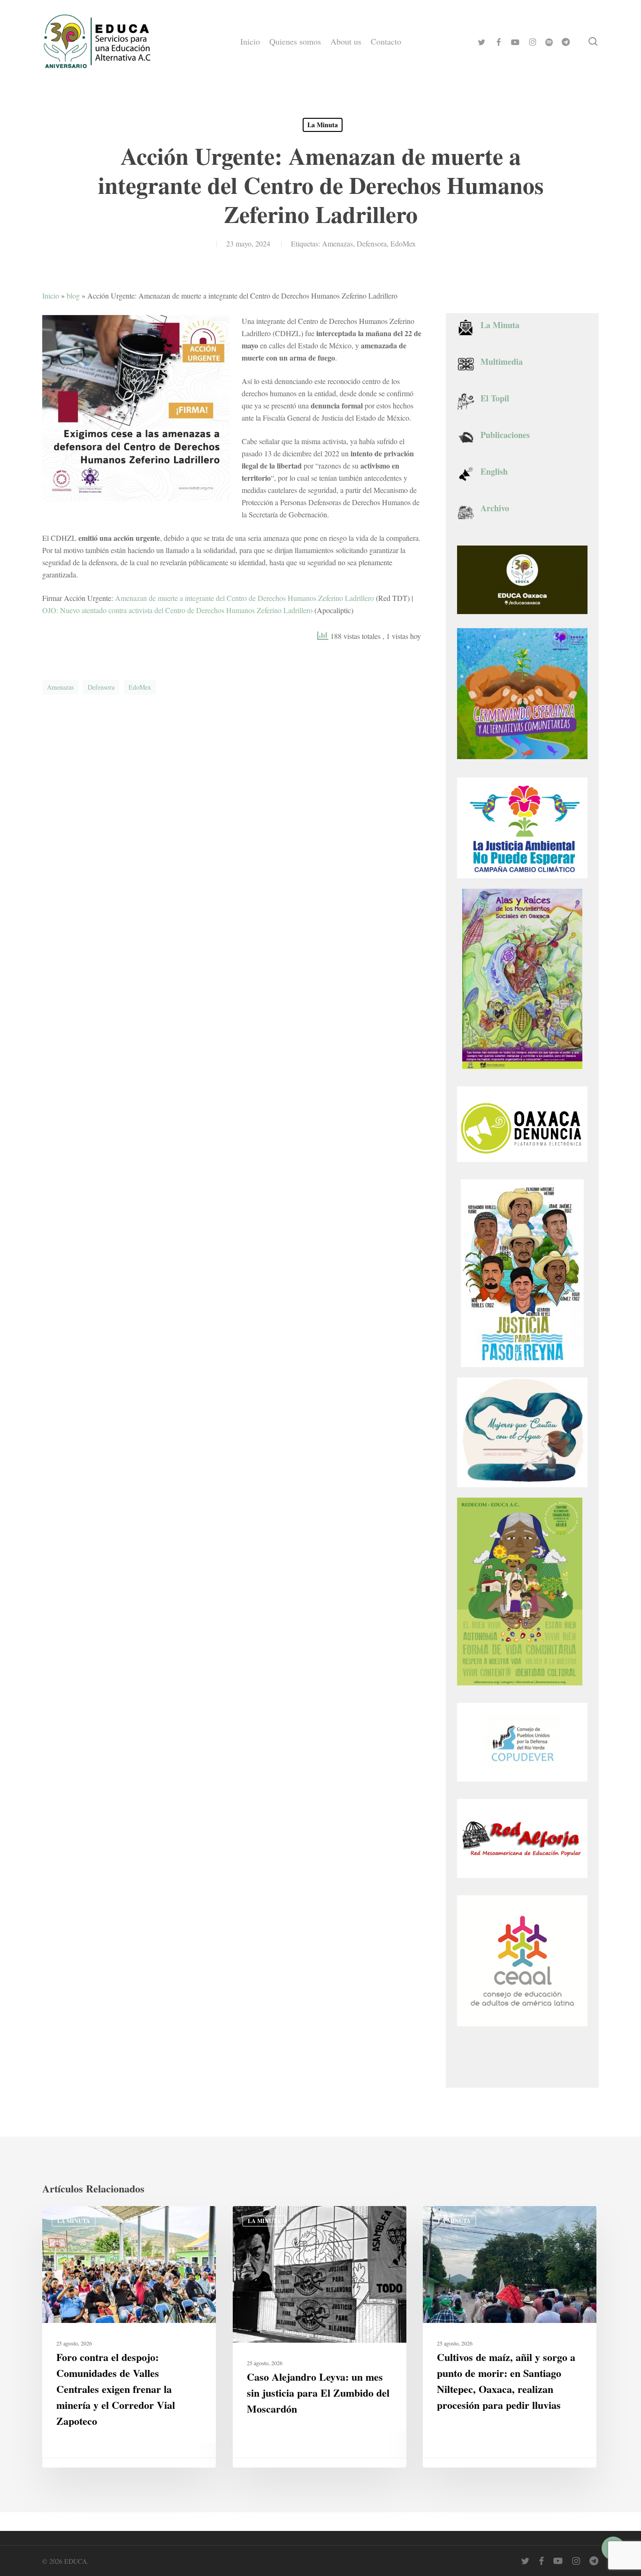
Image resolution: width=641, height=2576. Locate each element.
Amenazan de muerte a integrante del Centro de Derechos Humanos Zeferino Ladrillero (244, 598)
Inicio (51, 296)
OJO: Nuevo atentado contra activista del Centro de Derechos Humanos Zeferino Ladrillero (177, 610)
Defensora (372, 243)
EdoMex (403, 243)
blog (73, 296)
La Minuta (323, 125)
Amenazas (337, 243)
